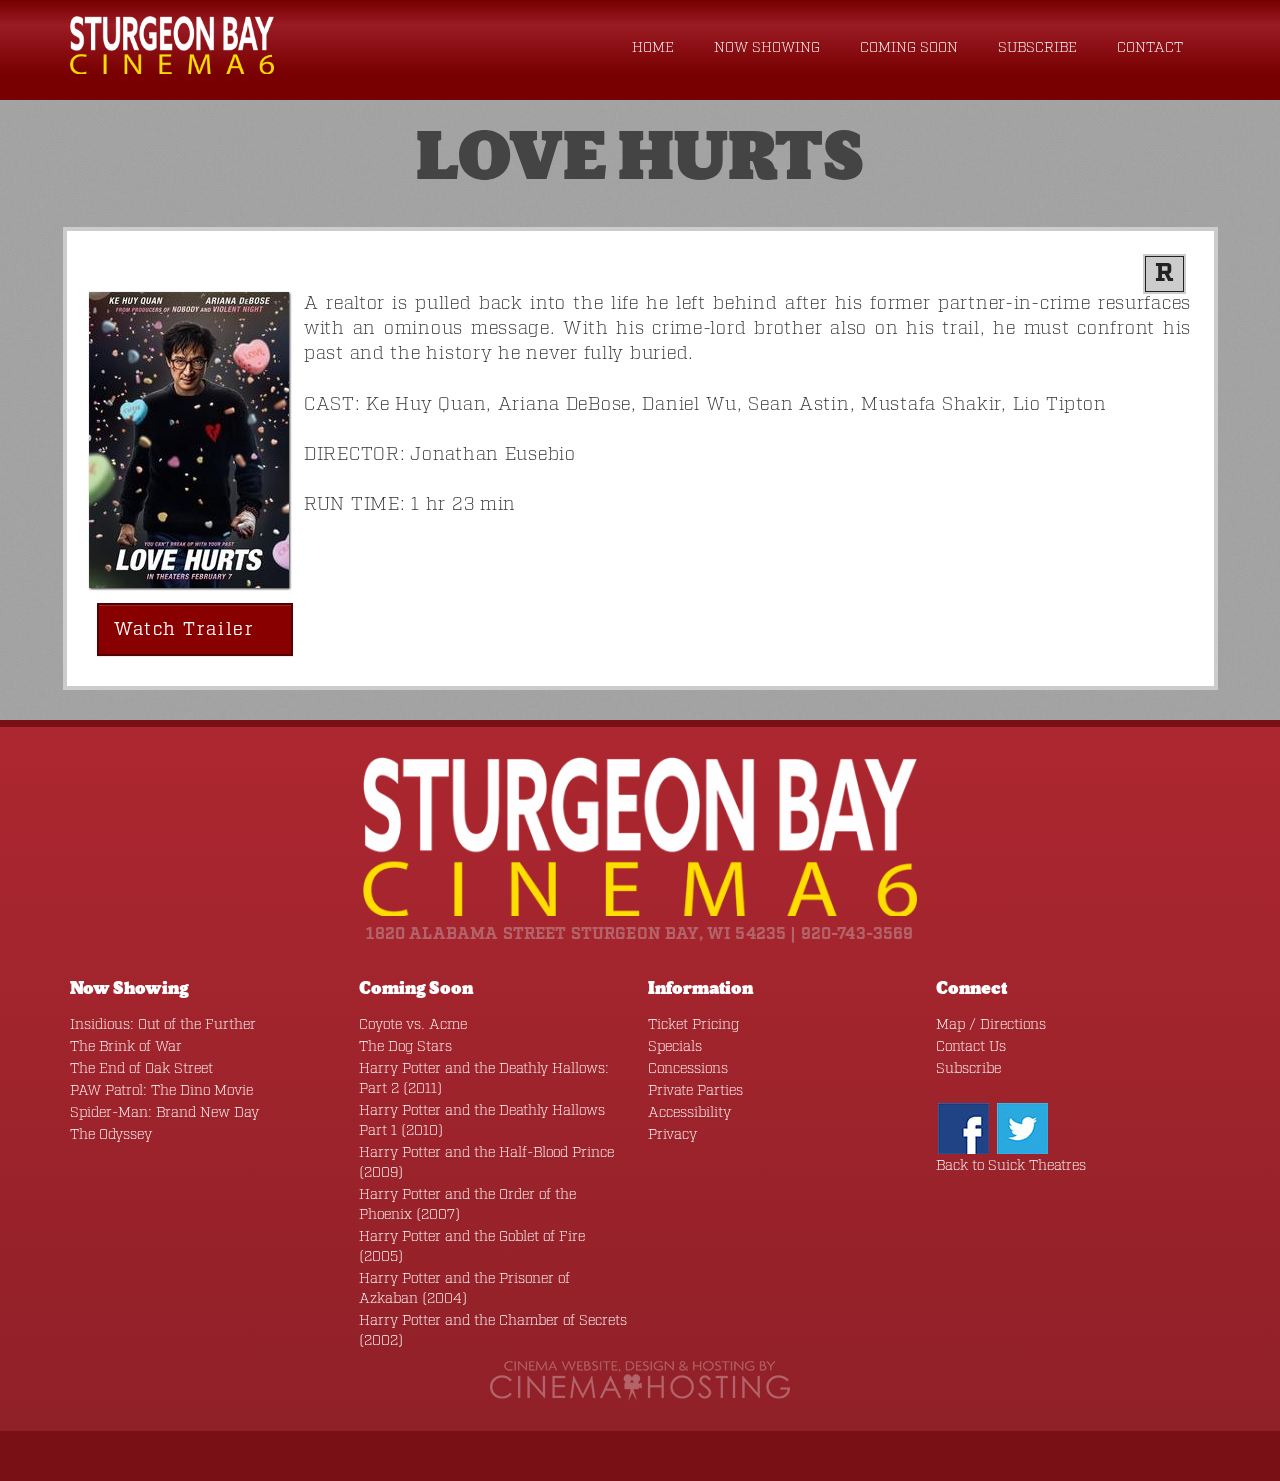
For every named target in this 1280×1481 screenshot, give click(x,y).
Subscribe (1037, 48)
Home (653, 48)
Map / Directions (991, 1025)
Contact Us (971, 1047)
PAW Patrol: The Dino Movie (161, 1091)
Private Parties (695, 1091)
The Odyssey (111, 1135)
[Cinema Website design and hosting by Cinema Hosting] (640, 1380)
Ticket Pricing (693, 1025)
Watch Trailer (187, 630)
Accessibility (689, 1113)
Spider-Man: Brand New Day (164, 1113)
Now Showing (767, 48)
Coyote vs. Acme (413, 1025)
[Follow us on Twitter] (1022, 1128)
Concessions (688, 1069)
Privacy (672, 1135)
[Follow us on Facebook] (963, 1128)
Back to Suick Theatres (1011, 1166)
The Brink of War (126, 1047)
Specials (675, 1047)
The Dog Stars (405, 1047)
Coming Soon (909, 48)
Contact (1150, 48)
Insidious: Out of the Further (163, 1025)
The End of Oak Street (141, 1069)
